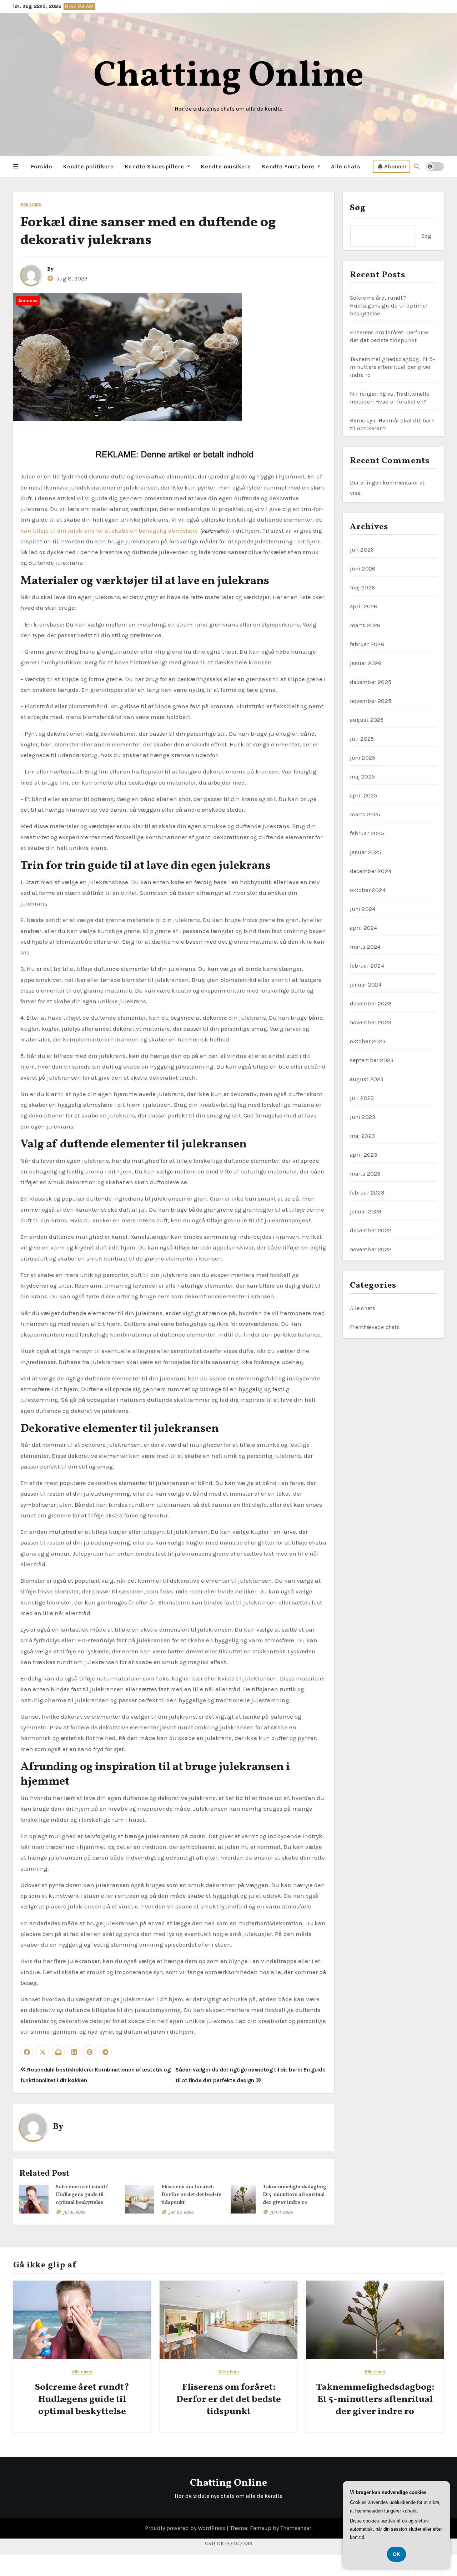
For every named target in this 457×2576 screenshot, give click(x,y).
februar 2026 (367, 644)
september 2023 (372, 1060)
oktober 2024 (368, 890)
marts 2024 (365, 947)
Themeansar (296, 2528)
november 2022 (371, 1249)
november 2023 (371, 1022)
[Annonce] (127, 357)
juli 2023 (362, 1098)
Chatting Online (229, 77)
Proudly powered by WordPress (186, 2528)
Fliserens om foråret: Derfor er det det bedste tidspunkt (191, 2195)
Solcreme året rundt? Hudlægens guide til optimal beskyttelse (82, 2195)
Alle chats (346, 166)
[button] (16, 167)
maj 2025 (363, 777)
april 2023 (364, 1155)
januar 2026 (366, 663)
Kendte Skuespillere (155, 166)
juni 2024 (363, 909)
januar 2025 (366, 852)
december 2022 (371, 1230)
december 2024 (371, 871)
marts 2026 (365, 625)
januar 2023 (366, 1211)
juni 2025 (363, 758)
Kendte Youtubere (289, 166)
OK (396, 2554)
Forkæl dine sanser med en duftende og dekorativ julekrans (148, 232)
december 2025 (371, 682)
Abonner (395, 166)
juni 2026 (363, 569)
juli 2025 (362, 739)
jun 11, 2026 (282, 2212)
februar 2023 (367, 1193)
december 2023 (371, 1003)
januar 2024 (366, 985)
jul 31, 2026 (74, 2212)
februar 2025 (367, 833)
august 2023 (367, 1079)
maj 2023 (363, 1136)
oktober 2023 (368, 1041)
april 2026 (364, 606)
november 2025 (371, 701)
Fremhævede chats (375, 1327)
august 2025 (367, 720)
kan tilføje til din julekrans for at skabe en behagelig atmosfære (109, 531)
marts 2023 (365, 1174)
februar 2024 (367, 966)
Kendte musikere (226, 166)
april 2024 (364, 928)
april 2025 (364, 795)
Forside (42, 166)
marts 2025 (365, 814)
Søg (358, 208)
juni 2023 (363, 1117)
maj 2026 (363, 587)
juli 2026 (362, 550)
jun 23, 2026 (181, 2212)
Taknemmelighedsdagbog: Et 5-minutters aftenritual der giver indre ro (295, 2195)
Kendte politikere (88, 166)
